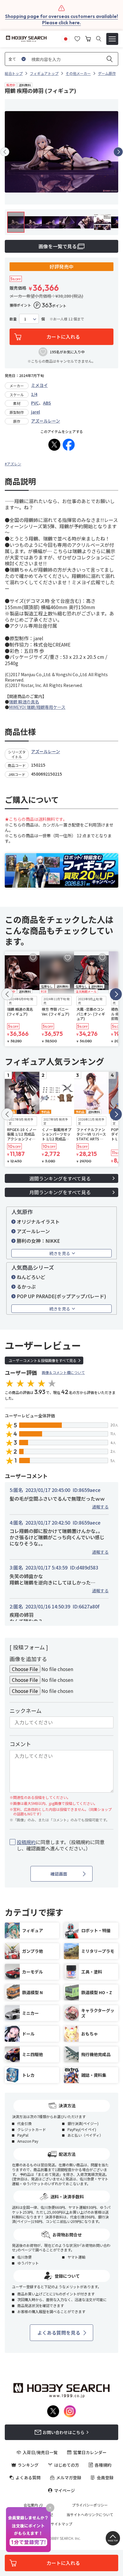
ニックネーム (26, 1711)
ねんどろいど (31, 1277)
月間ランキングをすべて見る (60, 1192)
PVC (35, 403)
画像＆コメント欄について (63, 1372)
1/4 (34, 394)
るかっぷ (26, 1287)
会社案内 (31, 2505)
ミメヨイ (39, 385)
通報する (100, 1507)
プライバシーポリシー (90, 2505)
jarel (36, 412)
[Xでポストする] (54, 445)
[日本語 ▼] (66, 38)
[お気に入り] (77, 38)
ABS (47, 403)
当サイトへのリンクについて (90, 2515)
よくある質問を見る (59, 2333)
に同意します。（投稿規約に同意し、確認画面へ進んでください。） (61, 1845)
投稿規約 (26, 1842)
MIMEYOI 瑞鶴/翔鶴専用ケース (37, 707)
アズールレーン (46, 421)
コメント (20, 1744)
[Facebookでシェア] (69, 445)
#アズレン (13, 464)
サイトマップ (61, 2524)
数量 (13, 319)
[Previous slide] (5, 152)
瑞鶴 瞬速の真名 (24, 702)
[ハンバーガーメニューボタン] (112, 39)
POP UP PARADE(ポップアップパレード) (61, 1296)
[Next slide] (118, 152)
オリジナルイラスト (38, 1222)
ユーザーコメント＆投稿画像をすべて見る (43, 1360)
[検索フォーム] (99, 39)
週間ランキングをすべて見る (60, 1178)
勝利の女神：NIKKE (38, 1241)
